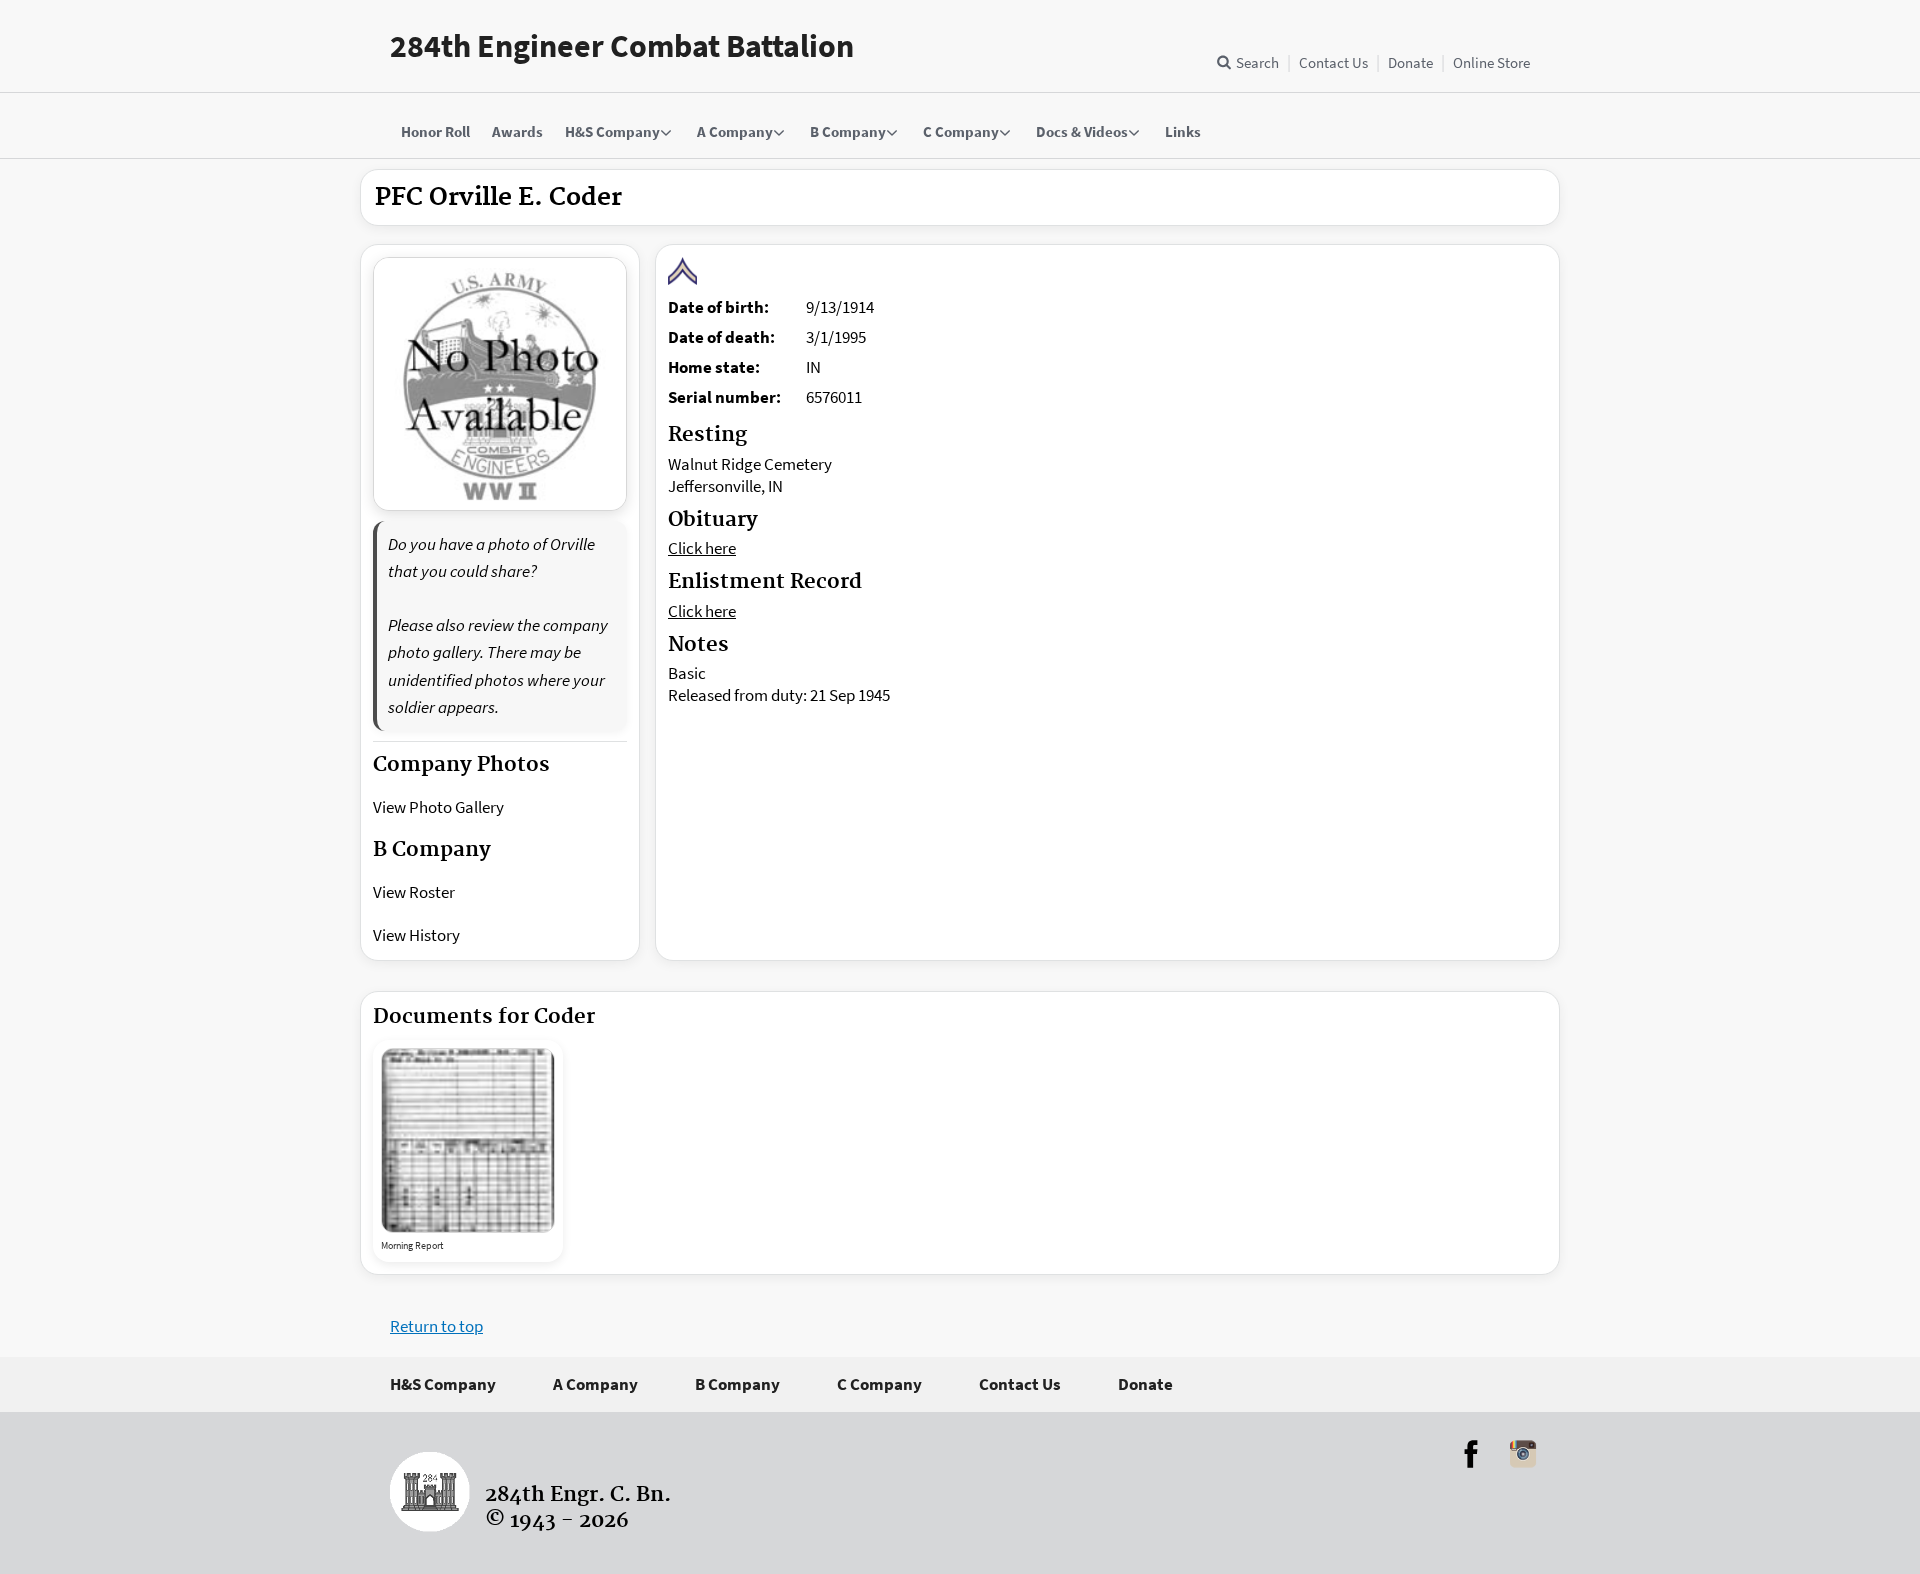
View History (416, 935)
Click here (702, 548)
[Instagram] (1523, 1454)
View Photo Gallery (438, 807)
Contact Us (1333, 62)
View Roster (414, 892)
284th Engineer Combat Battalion (622, 46)
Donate (1410, 62)
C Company (879, 1384)
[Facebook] (1471, 1454)
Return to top (436, 1326)
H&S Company (443, 1384)
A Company (595, 1384)
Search (1257, 62)
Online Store (1491, 62)
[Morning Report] (468, 1140)
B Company (737, 1384)
